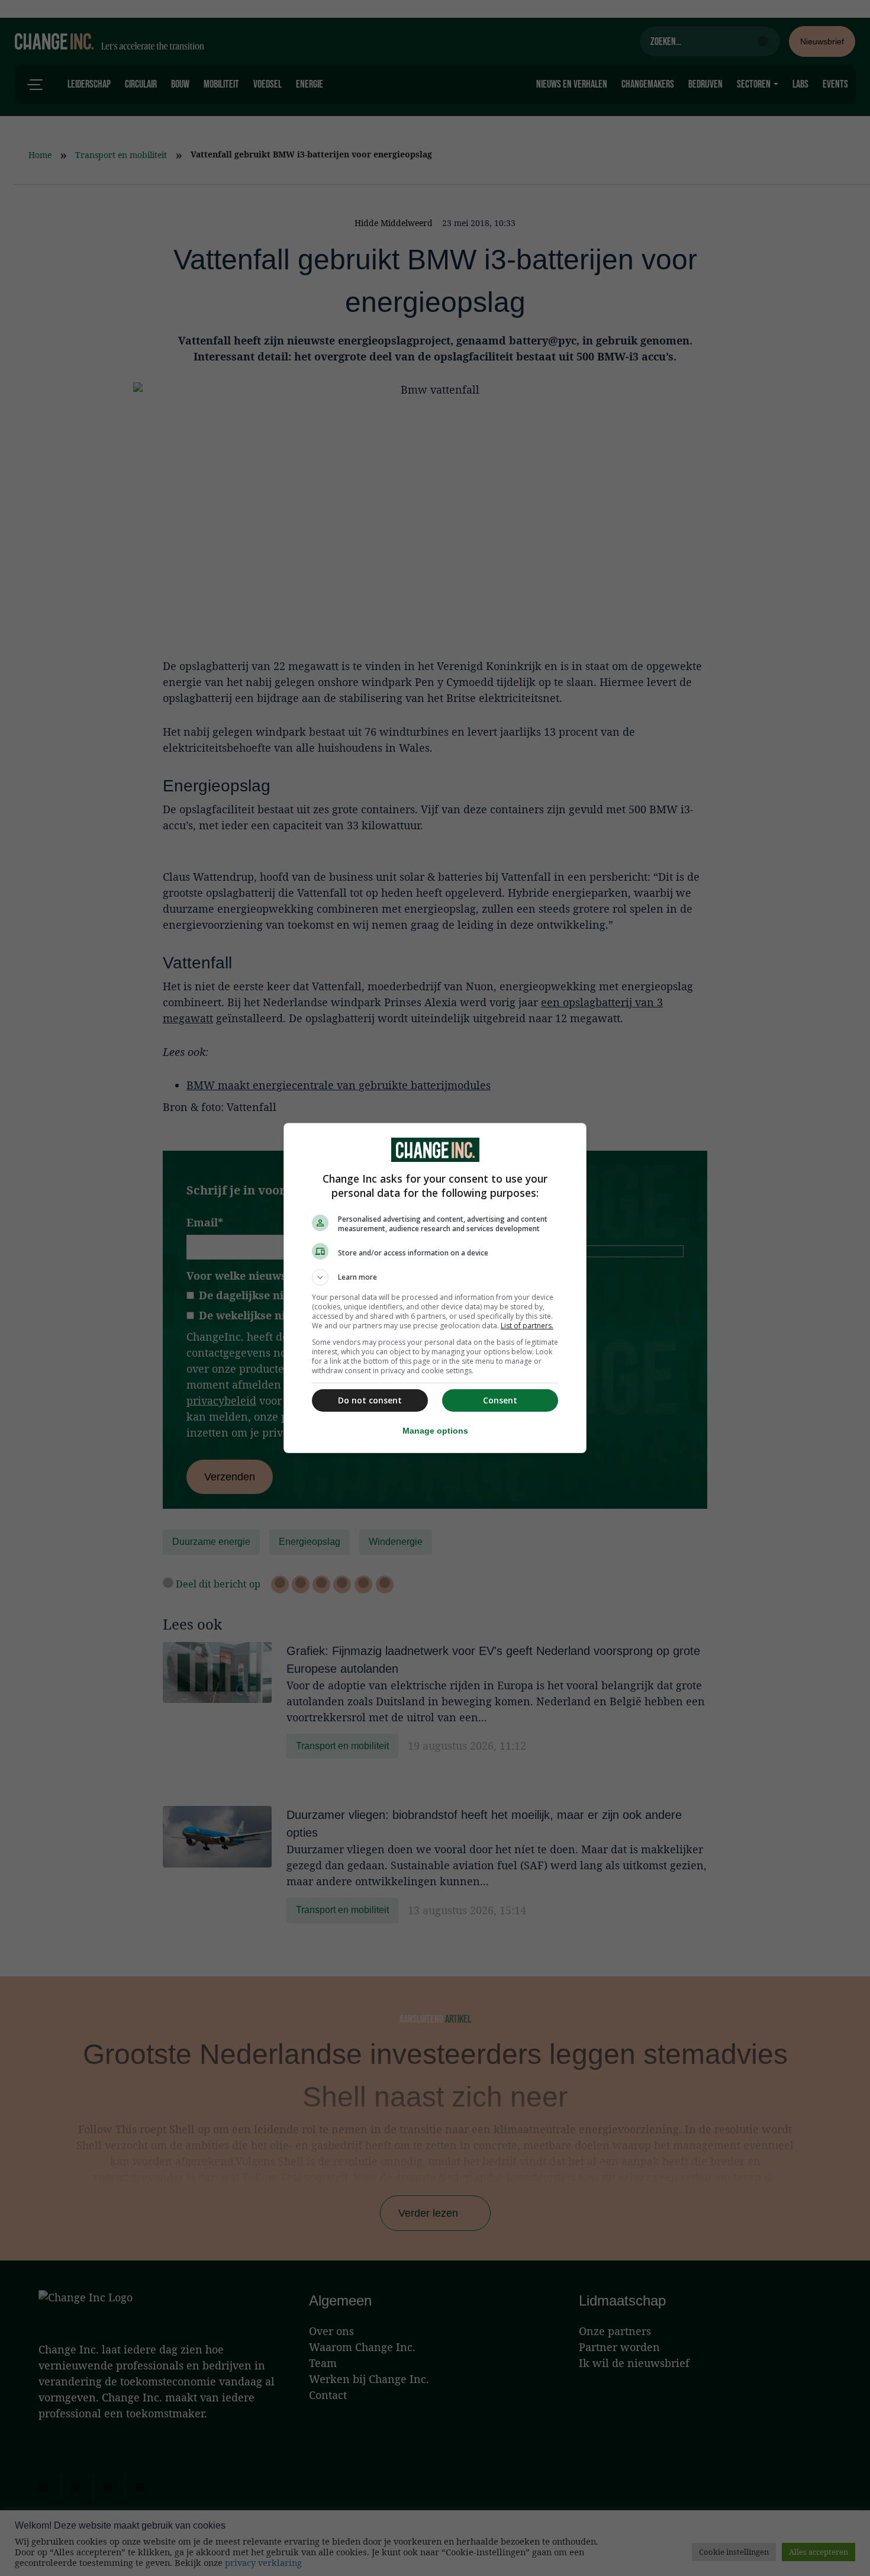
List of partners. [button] (527, 1326)
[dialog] (435, 1288)
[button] (435, 1277)
